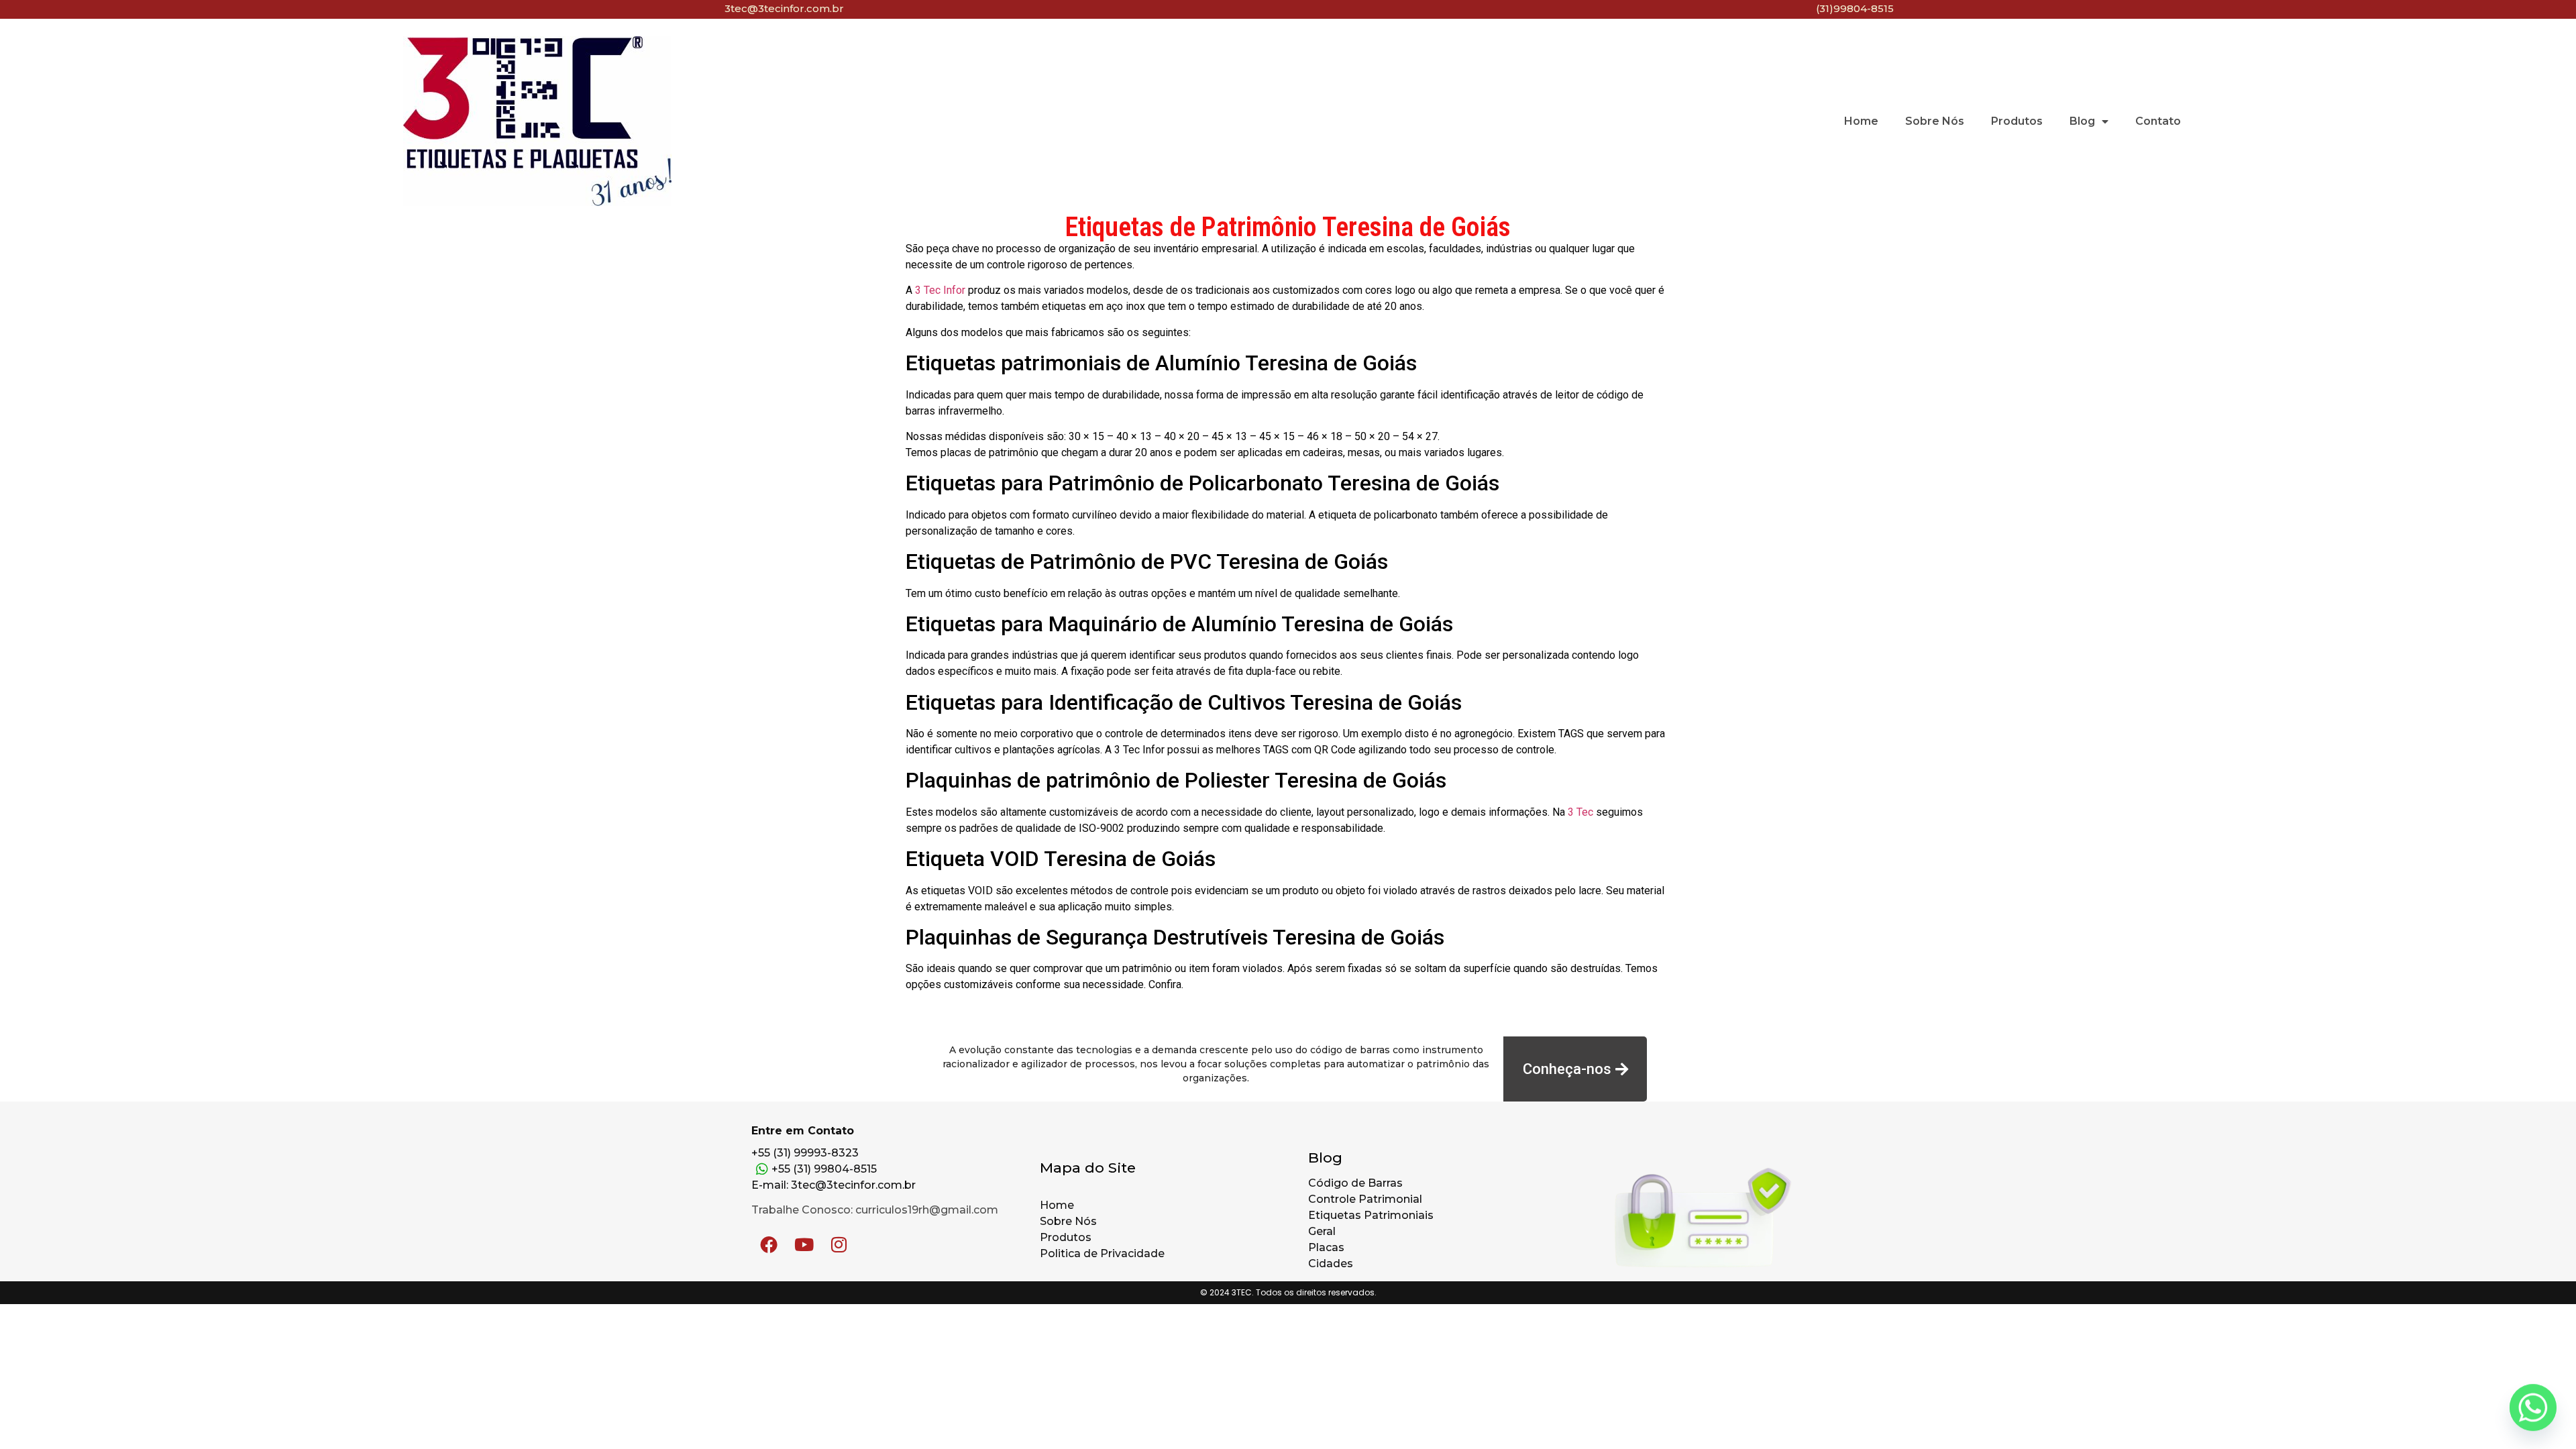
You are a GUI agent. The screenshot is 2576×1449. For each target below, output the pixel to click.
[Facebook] (769, 1244)
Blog (2082, 121)
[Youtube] (804, 1244)
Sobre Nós (1935, 121)
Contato (2158, 121)
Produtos (2017, 121)
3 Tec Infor (940, 290)
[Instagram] (839, 1244)
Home (1861, 121)
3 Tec (1580, 812)
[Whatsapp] (2533, 1409)
